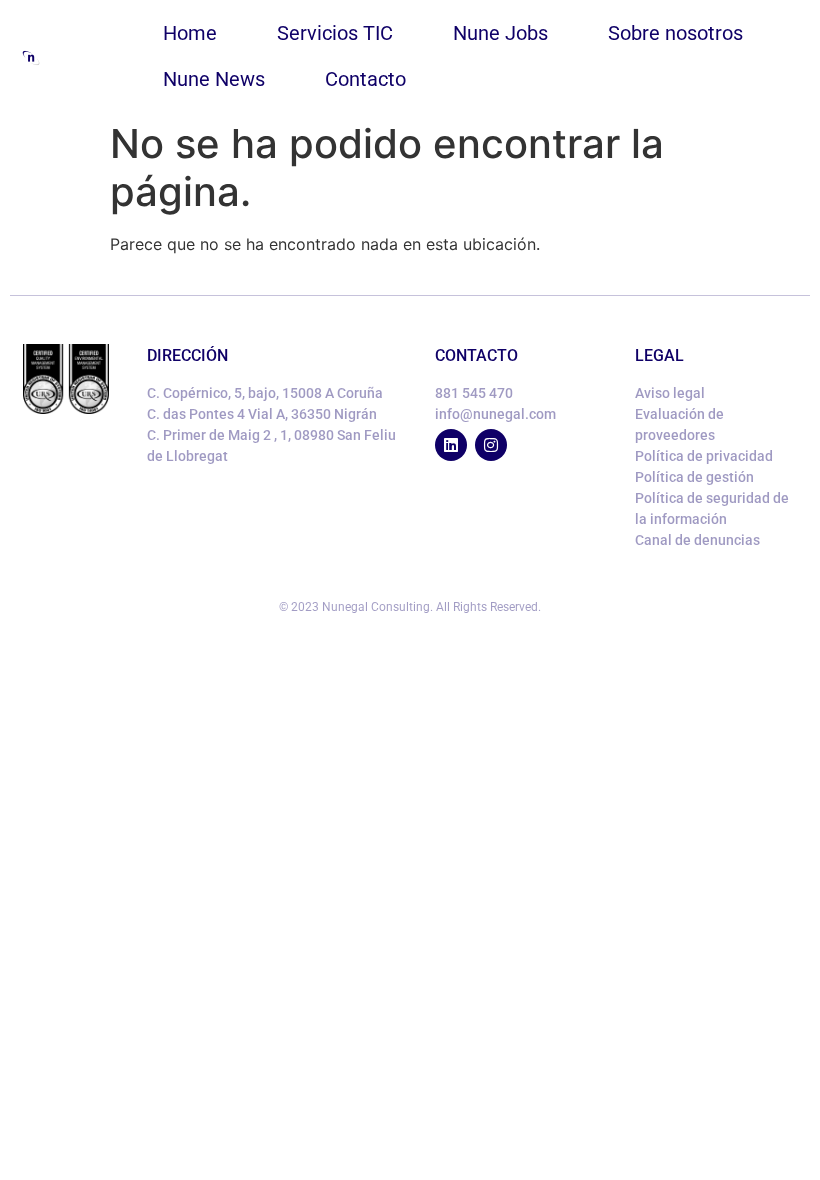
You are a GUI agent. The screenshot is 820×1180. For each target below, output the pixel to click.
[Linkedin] (451, 445)
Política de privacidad (704, 456)
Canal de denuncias (697, 540)
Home (190, 33)
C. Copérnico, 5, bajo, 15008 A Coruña (265, 393)
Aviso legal (670, 393)
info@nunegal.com (495, 414)
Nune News (214, 79)
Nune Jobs (500, 33)
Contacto (365, 79)
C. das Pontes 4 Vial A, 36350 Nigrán (262, 414)
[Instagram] (491, 445)
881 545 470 (474, 393)
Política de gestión (694, 477)
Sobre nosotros (675, 33)
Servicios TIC (335, 33)
